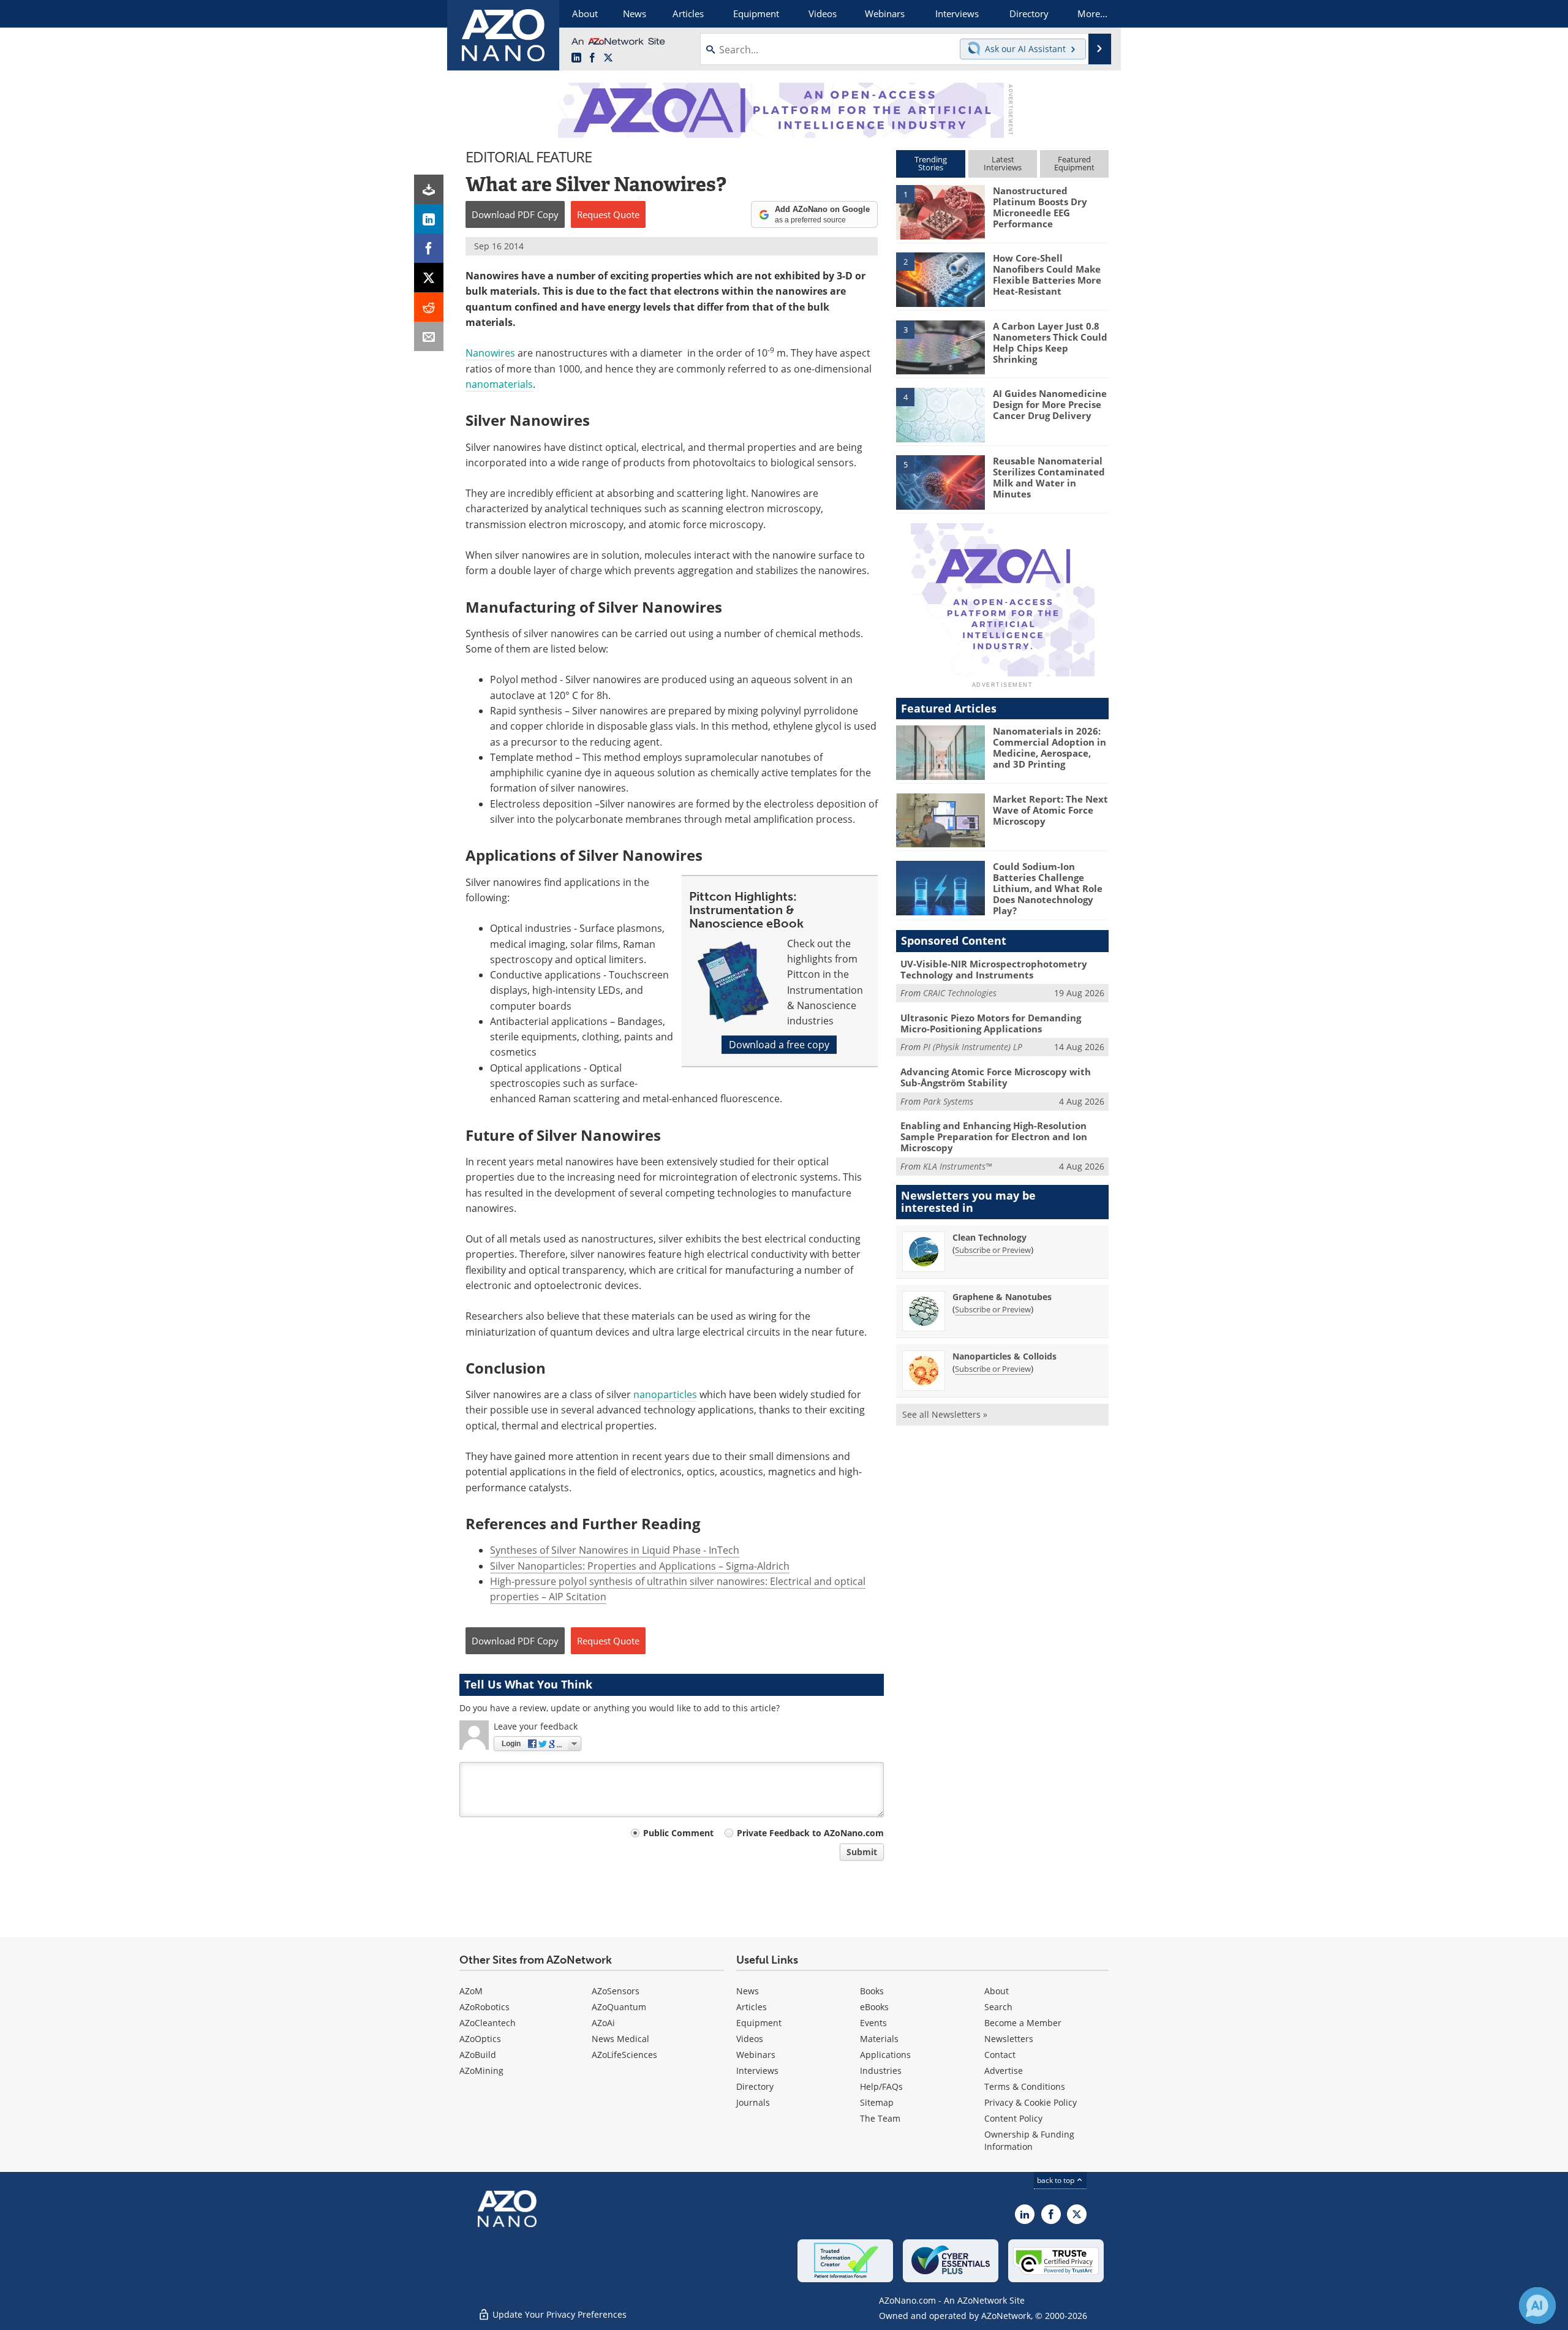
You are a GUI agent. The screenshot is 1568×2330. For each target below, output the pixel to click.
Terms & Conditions (1025, 2086)
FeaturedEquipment (1074, 163)
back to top (1057, 2180)
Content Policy (1013, 2118)
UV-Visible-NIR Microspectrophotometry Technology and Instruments (994, 969)
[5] (940, 482)
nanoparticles (665, 1394)
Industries (881, 2071)
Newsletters (1009, 2039)
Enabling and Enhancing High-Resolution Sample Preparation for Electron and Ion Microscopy (994, 1137)
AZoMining (481, 2071)
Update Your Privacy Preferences (558, 2314)
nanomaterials (499, 384)
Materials (879, 2039)
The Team (880, 2118)
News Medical (620, 2039)
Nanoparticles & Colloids (1005, 1356)
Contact (1000, 2055)
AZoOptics (480, 2039)
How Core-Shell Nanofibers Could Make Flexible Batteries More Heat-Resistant (1047, 274)
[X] (429, 278)
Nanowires (490, 353)
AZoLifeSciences (624, 2055)
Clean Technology (989, 1237)
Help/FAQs (881, 2086)
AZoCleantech (488, 2023)
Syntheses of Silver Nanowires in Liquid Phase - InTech (615, 1550)
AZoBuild (478, 2055)
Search (998, 2007)
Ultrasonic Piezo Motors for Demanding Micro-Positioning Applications (991, 1023)
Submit (862, 1852)
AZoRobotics (484, 2007)
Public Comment (678, 1833)
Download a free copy (779, 1045)
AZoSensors (616, 1991)
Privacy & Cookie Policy (1031, 2102)
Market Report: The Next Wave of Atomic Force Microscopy (1050, 810)
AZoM (471, 1991)
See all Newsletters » (945, 1414)
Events (873, 2023)
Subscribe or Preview (993, 1250)
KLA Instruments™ (957, 1166)
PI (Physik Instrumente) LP (973, 1047)
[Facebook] (429, 248)
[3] (940, 346)
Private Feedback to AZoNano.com (810, 1833)
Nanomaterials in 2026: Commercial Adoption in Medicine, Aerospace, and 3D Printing (1050, 747)
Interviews (757, 2071)
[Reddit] (429, 307)
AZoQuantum (619, 2007)
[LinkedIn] (429, 219)
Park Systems (948, 1101)
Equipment (759, 2023)
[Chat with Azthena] (1537, 2305)
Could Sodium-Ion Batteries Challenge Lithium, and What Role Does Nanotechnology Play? (1048, 888)
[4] (940, 414)
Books (872, 1991)
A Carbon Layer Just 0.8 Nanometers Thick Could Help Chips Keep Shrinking (1050, 342)
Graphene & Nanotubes (1002, 1297)
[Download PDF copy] (429, 189)
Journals (753, 2102)
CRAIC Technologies (960, 993)
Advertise (1004, 2071)
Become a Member (1023, 2023)
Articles (752, 2007)
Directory (755, 2086)
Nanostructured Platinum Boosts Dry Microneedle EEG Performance (1040, 207)
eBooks (874, 2007)
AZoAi (603, 2023)
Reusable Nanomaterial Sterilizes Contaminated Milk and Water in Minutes (1049, 477)
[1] (940, 211)
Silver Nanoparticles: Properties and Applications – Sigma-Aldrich (640, 1566)
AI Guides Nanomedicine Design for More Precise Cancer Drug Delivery (1050, 404)
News (748, 1991)
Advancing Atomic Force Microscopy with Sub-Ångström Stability (996, 1077)
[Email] (429, 336)
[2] (940, 279)
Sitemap (877, 2102)
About (997, 1991)
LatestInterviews (1003, 163)
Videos (750, 2039)
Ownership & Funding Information (1029, 2140)
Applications (885, 2055)
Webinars (756, 2055)
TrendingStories (931, 163)
